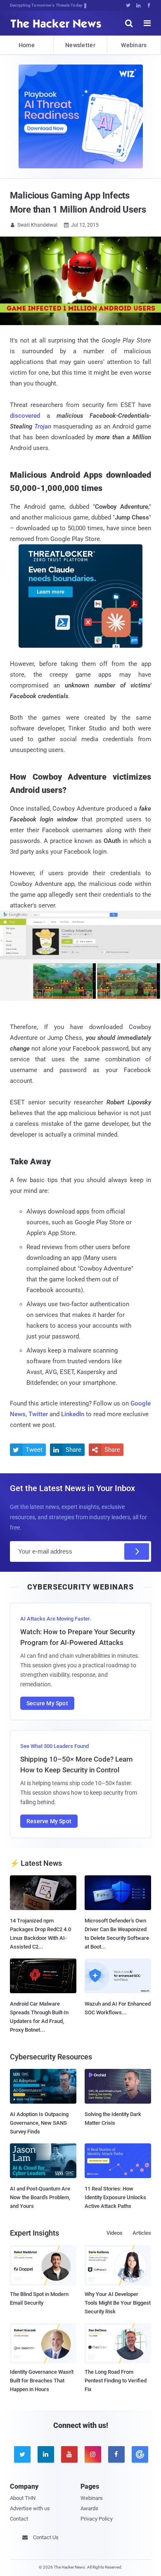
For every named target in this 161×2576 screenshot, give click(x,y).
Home (27, 45)
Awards (89, 2508)
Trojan (43, 426)
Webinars (134, 45)
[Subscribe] (137, 1551)
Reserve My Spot (49, 1821)
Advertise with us (30, 2508)
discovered (25, 416)
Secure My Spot (47, 1703)
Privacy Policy (97, 2519)
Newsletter (80, 45)
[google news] (139, 2454)
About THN (23, 2498)
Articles (142, 2233)
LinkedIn (73, 1414)
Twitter (38, 1414)
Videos (115, 2233)
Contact (19, 2519)
